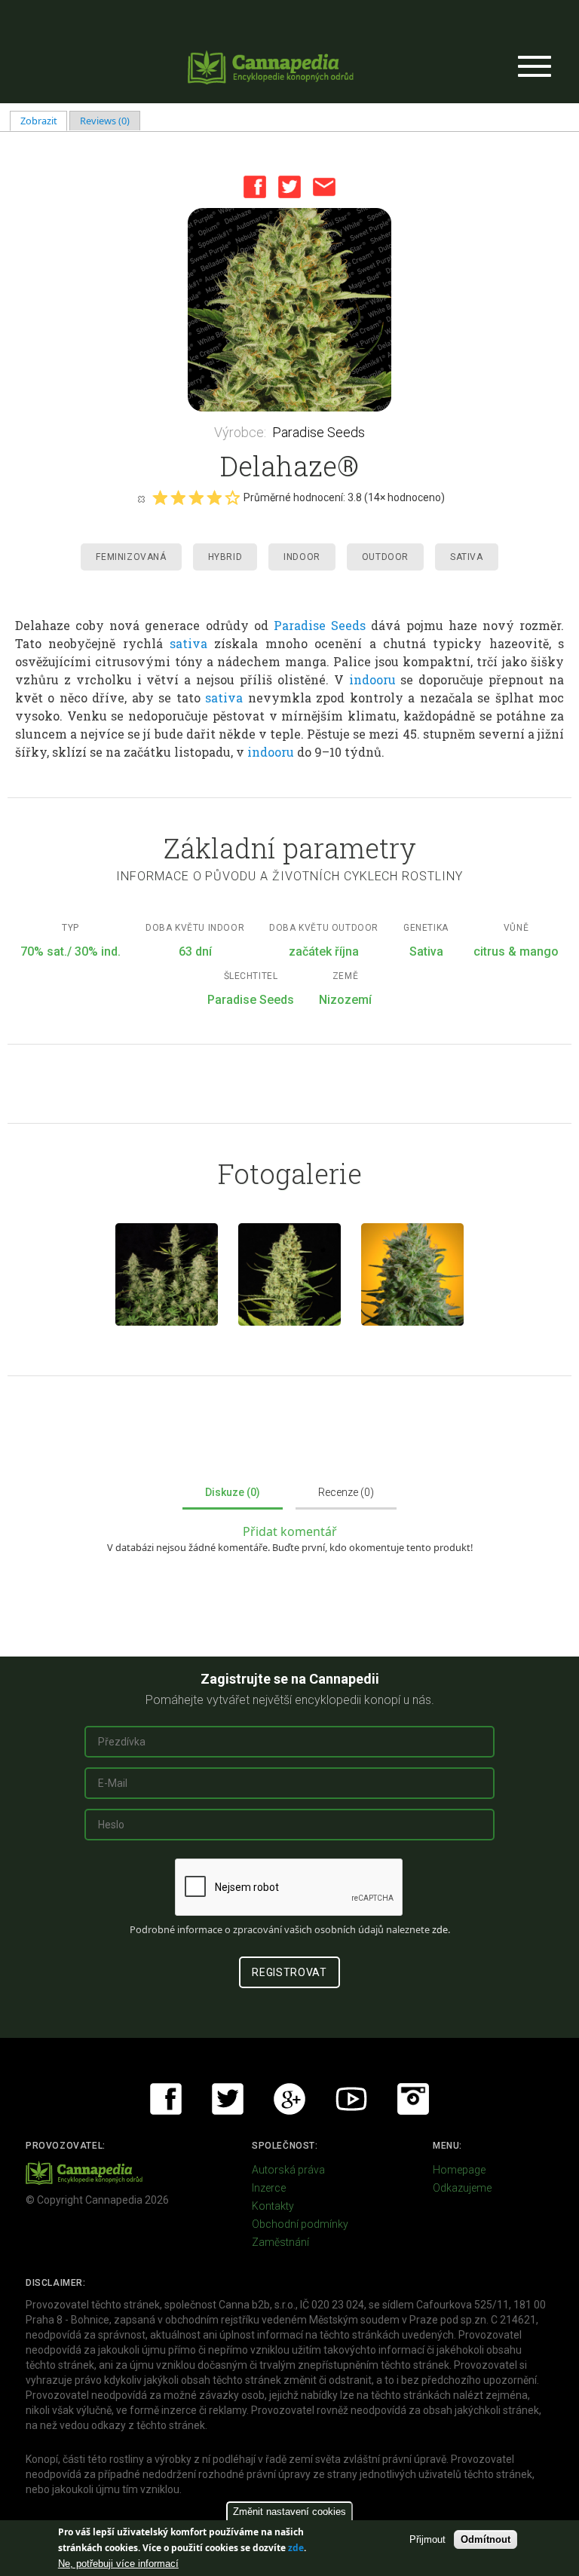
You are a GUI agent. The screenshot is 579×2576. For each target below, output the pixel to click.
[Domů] (271, 67)
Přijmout (427, 2539)
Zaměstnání (280, 2242)
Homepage (459, 2170)
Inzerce (269, 2188)
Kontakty (273, 2206)
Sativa (467, 557)
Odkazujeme (462, 2188)
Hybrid (225, 557)
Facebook (255, 187)
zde (296, 2548)
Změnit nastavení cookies (289, 2512)
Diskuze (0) (233, 1492)
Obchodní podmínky (300, 2224)
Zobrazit (44, 121)
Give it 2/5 (178, 497)
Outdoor (385, 557)
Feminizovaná (131, 557)
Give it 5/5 (232, 497)
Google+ (289, 2099)
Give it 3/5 (196, 497)
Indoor (302, 557)
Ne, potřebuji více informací (118, 2564)
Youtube (351, 2099)
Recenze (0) (346, 1492)
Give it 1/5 (160, 497)
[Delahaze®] (289, 310)
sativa (188, 643)
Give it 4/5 (214, 497)
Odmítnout (486, 2539)
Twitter (289, 187)
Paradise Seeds (319, 432)
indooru (370, 679)
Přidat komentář (290, 1531)
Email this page (324, 187)
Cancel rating (141, 498)
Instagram (413, 2099)
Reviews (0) (105, 121)
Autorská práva (288, 2170)
